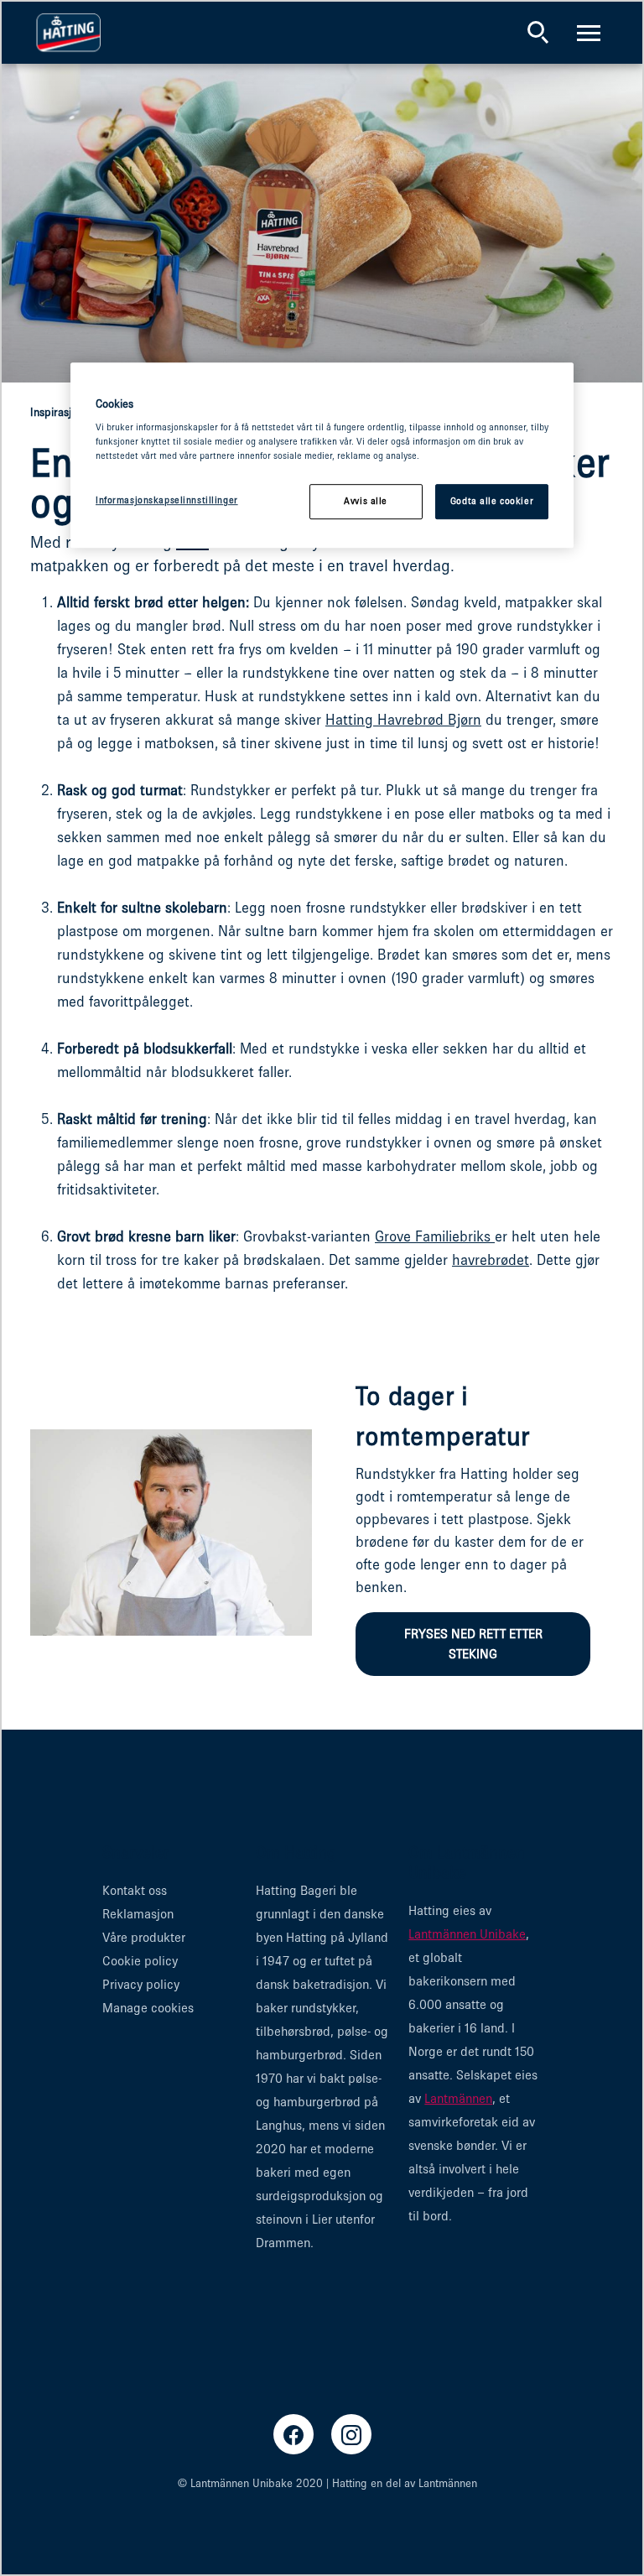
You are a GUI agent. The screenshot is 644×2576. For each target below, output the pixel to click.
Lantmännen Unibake (467, 1934)
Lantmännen (458, 2098)
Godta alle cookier (492, 502)
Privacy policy (141, 1984)
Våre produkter (144, 1937)
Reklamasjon (138, 1914)
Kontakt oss (135, 1890)
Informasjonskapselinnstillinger (167, 501)
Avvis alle (366, 502)
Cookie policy (140, 1961)
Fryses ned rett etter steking (473, 1644)
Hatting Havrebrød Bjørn (403, 720)
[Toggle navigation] (589, 33)
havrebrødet (491, 1260)
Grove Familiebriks (435, 1236)
